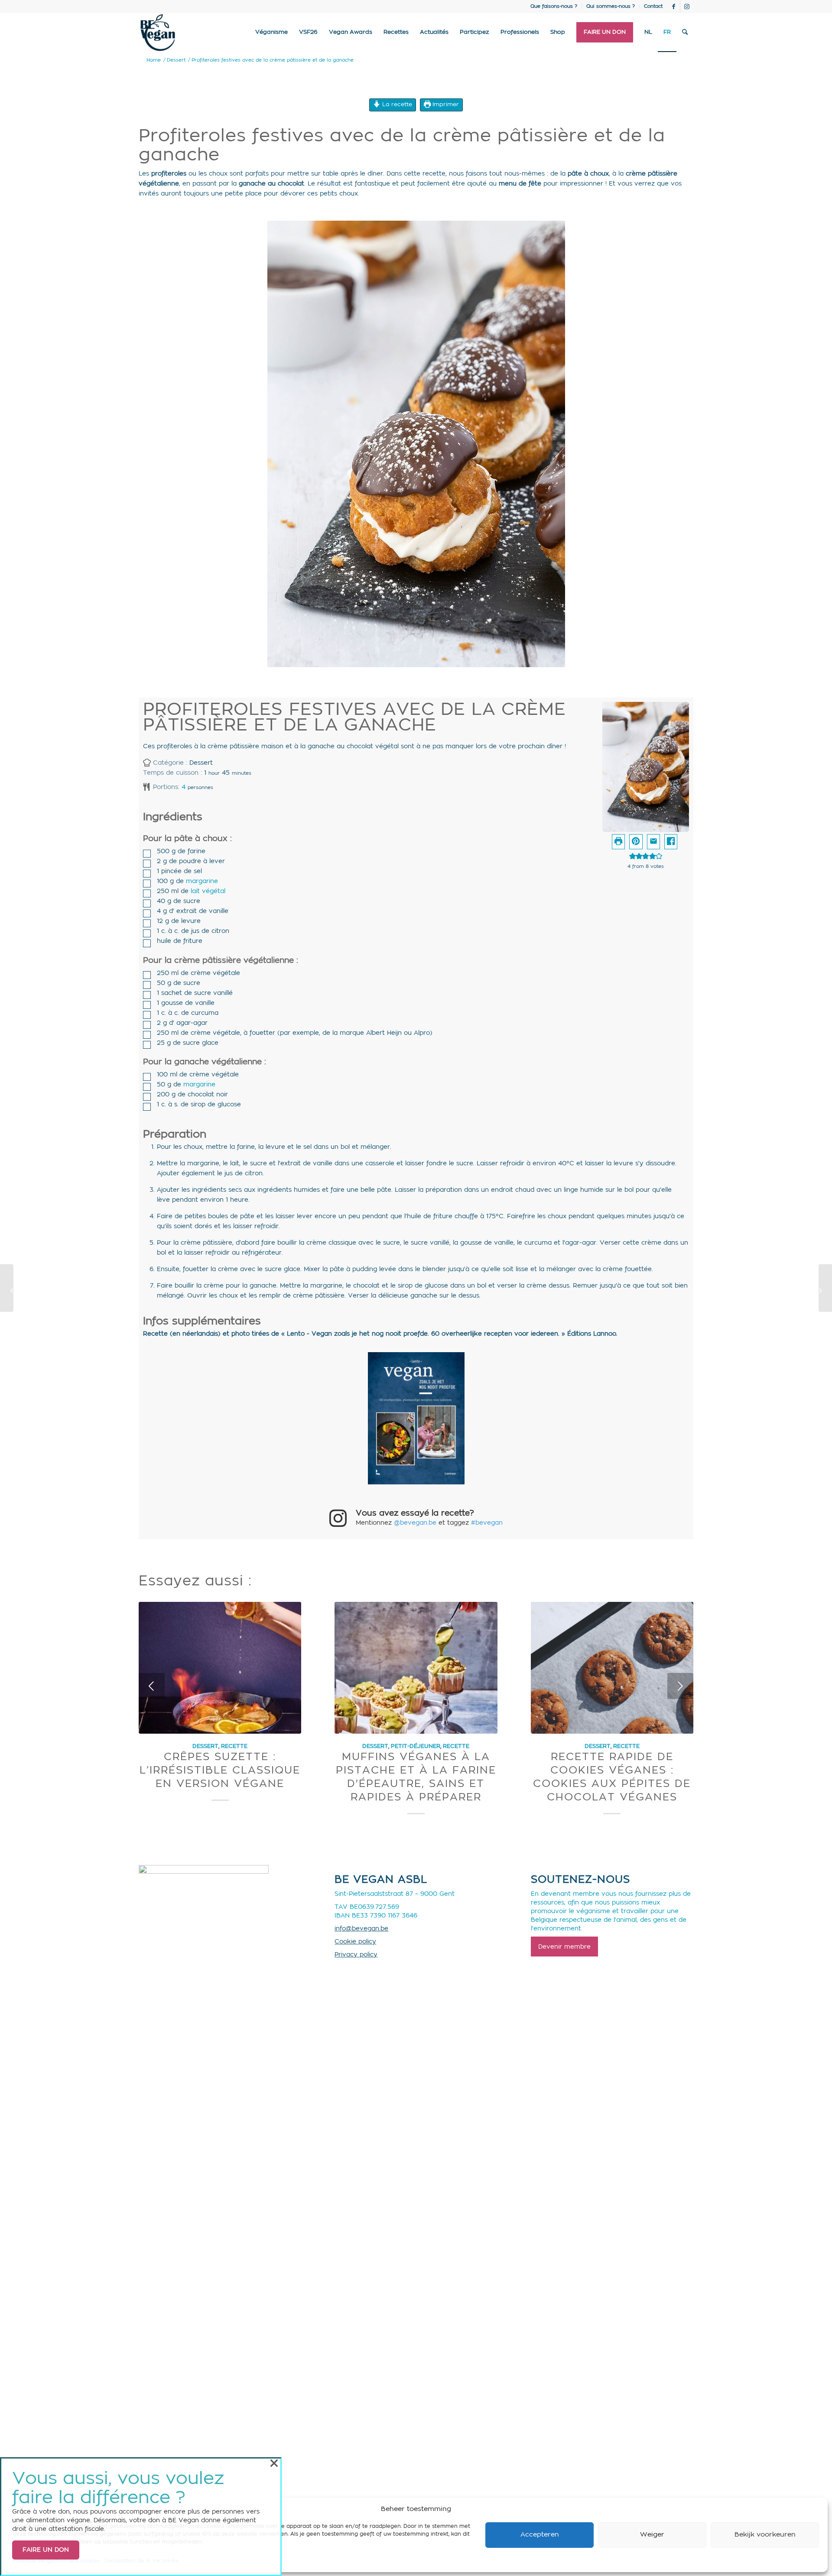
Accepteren (540, 2535)
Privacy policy (356, 1955)
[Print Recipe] (618, 842)
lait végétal (208, 891)
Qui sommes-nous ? (611, 6)
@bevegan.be (415, 1523)
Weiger (652, 2535)
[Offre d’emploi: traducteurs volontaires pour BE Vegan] (825, 1288)
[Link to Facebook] (674, 7)
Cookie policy (355, 1942)
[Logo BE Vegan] (158, 33)
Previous (152, 1686)
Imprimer (445, 104)
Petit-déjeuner (416, 1746)
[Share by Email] (653, 842)
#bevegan (487, 1523)
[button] (636, 842)
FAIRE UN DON (46, 2550)
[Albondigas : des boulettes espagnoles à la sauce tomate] (7, 1288)
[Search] (685, 33)
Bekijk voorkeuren (765, 2535)
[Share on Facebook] (671, 842)
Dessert (205, 1746)
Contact (653, 6)
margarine (202, 881)
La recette (396, 104)
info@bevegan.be (361, 1929)
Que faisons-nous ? (554, 6)
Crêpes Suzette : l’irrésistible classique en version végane (220, 1771)
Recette (234, 1746)
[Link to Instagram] (687, 7)
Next (680, 1686)
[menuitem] (554, 7)
